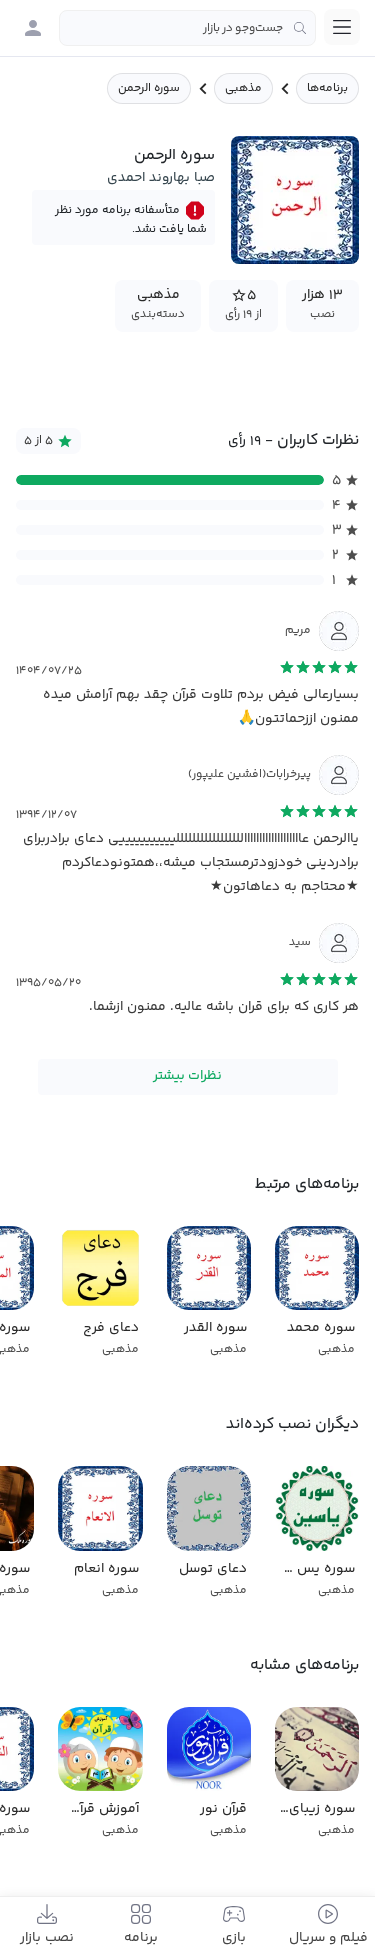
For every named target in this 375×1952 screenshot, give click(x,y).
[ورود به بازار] (33, 28)
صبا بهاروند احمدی (161, 178)
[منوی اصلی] (342, 27)
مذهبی (243, 88)
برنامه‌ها (327, 88)
